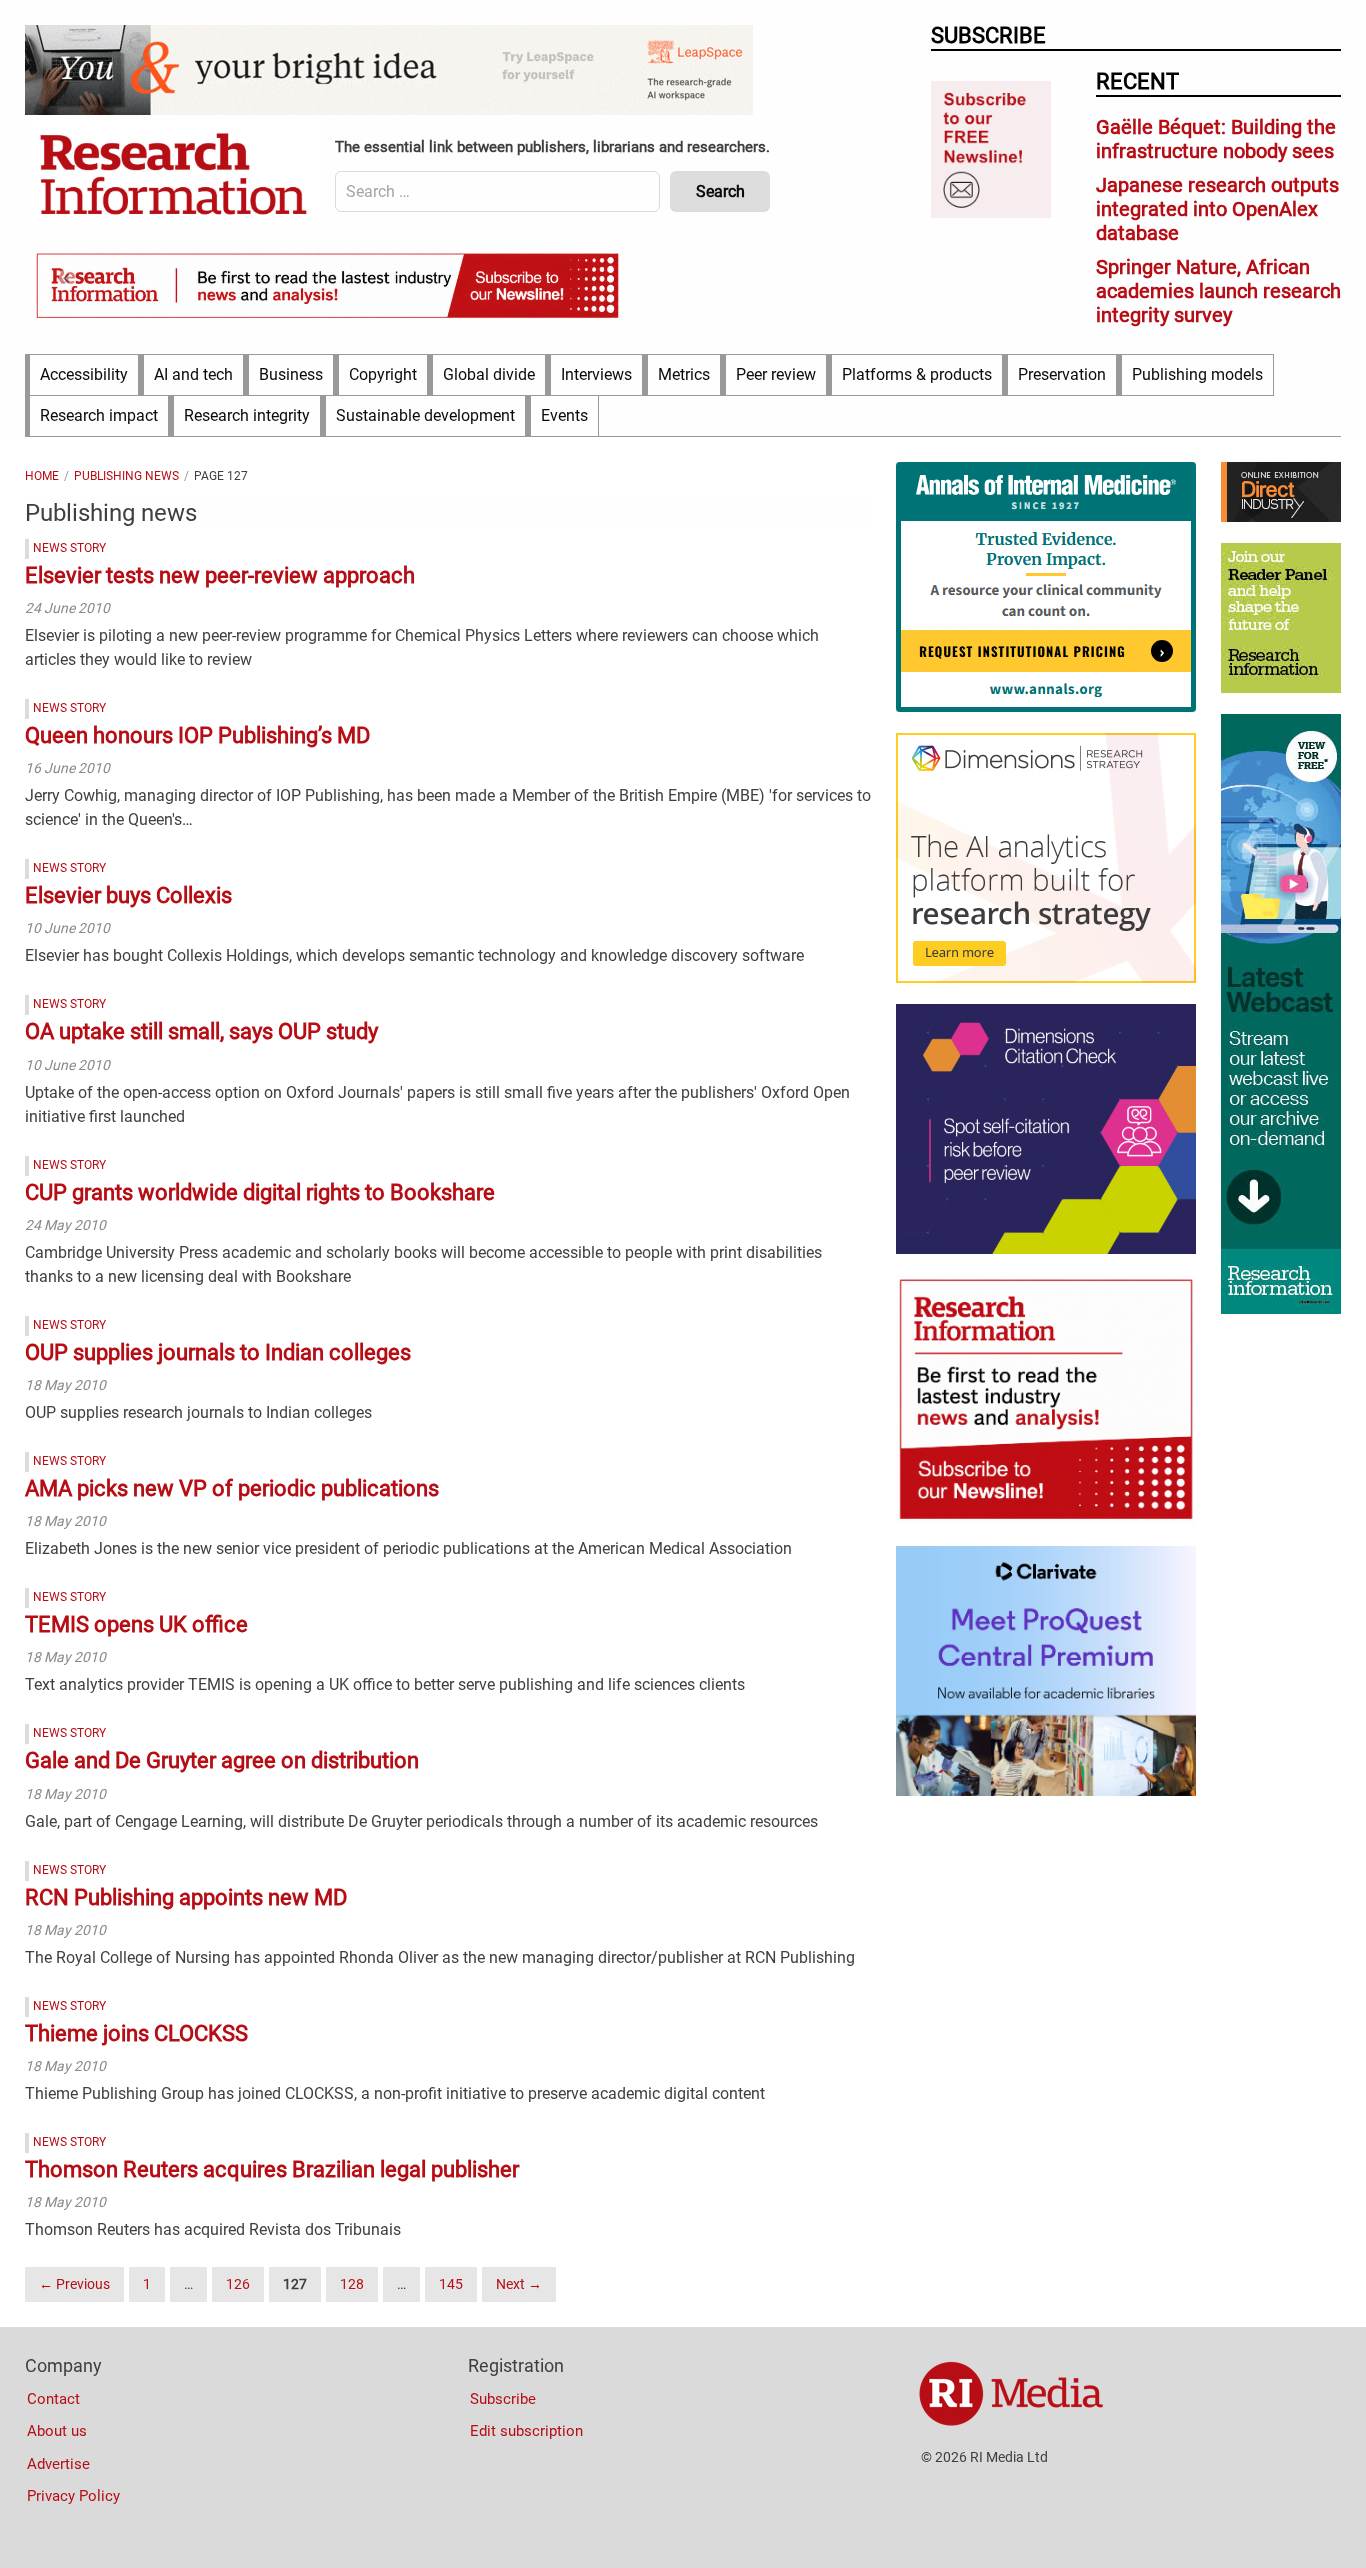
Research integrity (247, 415)
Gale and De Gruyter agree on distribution (222, 1760)
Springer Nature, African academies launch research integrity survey (1218, 291)
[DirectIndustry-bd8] (1281, 517)
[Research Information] (175, 176)
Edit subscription (526, 2431)
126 (238, 2284)
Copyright (383, 374)
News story (69, 548)
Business (291, 374)
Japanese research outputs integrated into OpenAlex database (1217, 209)
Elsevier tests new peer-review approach (220, 575)
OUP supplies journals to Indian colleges (218, 1352)
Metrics (684, 374)
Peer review (776, 374)
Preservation (1062, 374)
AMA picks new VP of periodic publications (232, 1488)
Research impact (99, 415)
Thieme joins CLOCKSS (136, 2033)
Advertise (58, 2464)
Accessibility (84, 374)
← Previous (74, 2284)
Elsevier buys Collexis (128, 895)
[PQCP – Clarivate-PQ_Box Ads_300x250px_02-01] (1046, 1791)
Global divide (489, 374)
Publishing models (1197, 374)
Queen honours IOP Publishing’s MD (197, 735)
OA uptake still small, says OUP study (201, 1031)
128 (352, 2284)
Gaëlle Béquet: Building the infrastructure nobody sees (1216, 139)
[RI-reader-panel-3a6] (1281, 688)
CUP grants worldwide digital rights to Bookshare (260, 1192)
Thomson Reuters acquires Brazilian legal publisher (272, 2169)
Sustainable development (425, 415)
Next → (519, 2284)
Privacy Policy (73, 2496)
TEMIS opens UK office (136, 1624)
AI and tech (193, 374)
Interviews (596, 374)
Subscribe (503, 2399)
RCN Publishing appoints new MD (186, 1897)
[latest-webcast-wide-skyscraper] (1281, 1309)
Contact (53, 2399)
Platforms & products (917, 374)
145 (451, 2284)
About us (57, 2431)
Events (564, 415)
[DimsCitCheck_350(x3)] (1046, 1249)
